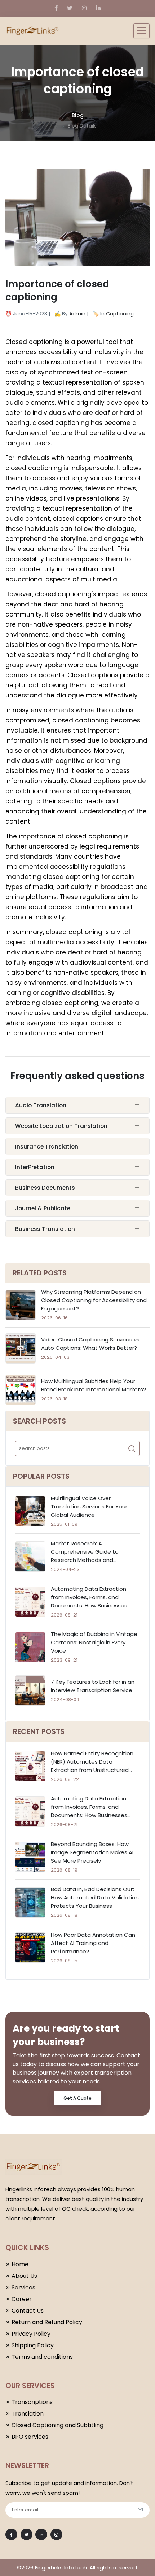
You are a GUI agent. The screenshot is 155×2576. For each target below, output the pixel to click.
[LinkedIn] (98, 8)
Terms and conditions (42, 2357)
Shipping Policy (33, 2345)
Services (23, 2287)
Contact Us (28, 2311)
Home (20, 2264)
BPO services (30, 2437)
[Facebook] (56, 8)
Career (22, 2299)
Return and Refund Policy (47, 2322)
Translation (28, 2414)
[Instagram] (84, 8)
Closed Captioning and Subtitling (57, 2425)
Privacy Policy (31, 2334)
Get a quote (77, 2098)
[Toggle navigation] (141, 31)
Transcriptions (32, 2402)
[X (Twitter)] (70, 8)
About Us (24, 2276)
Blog (78, 115)
